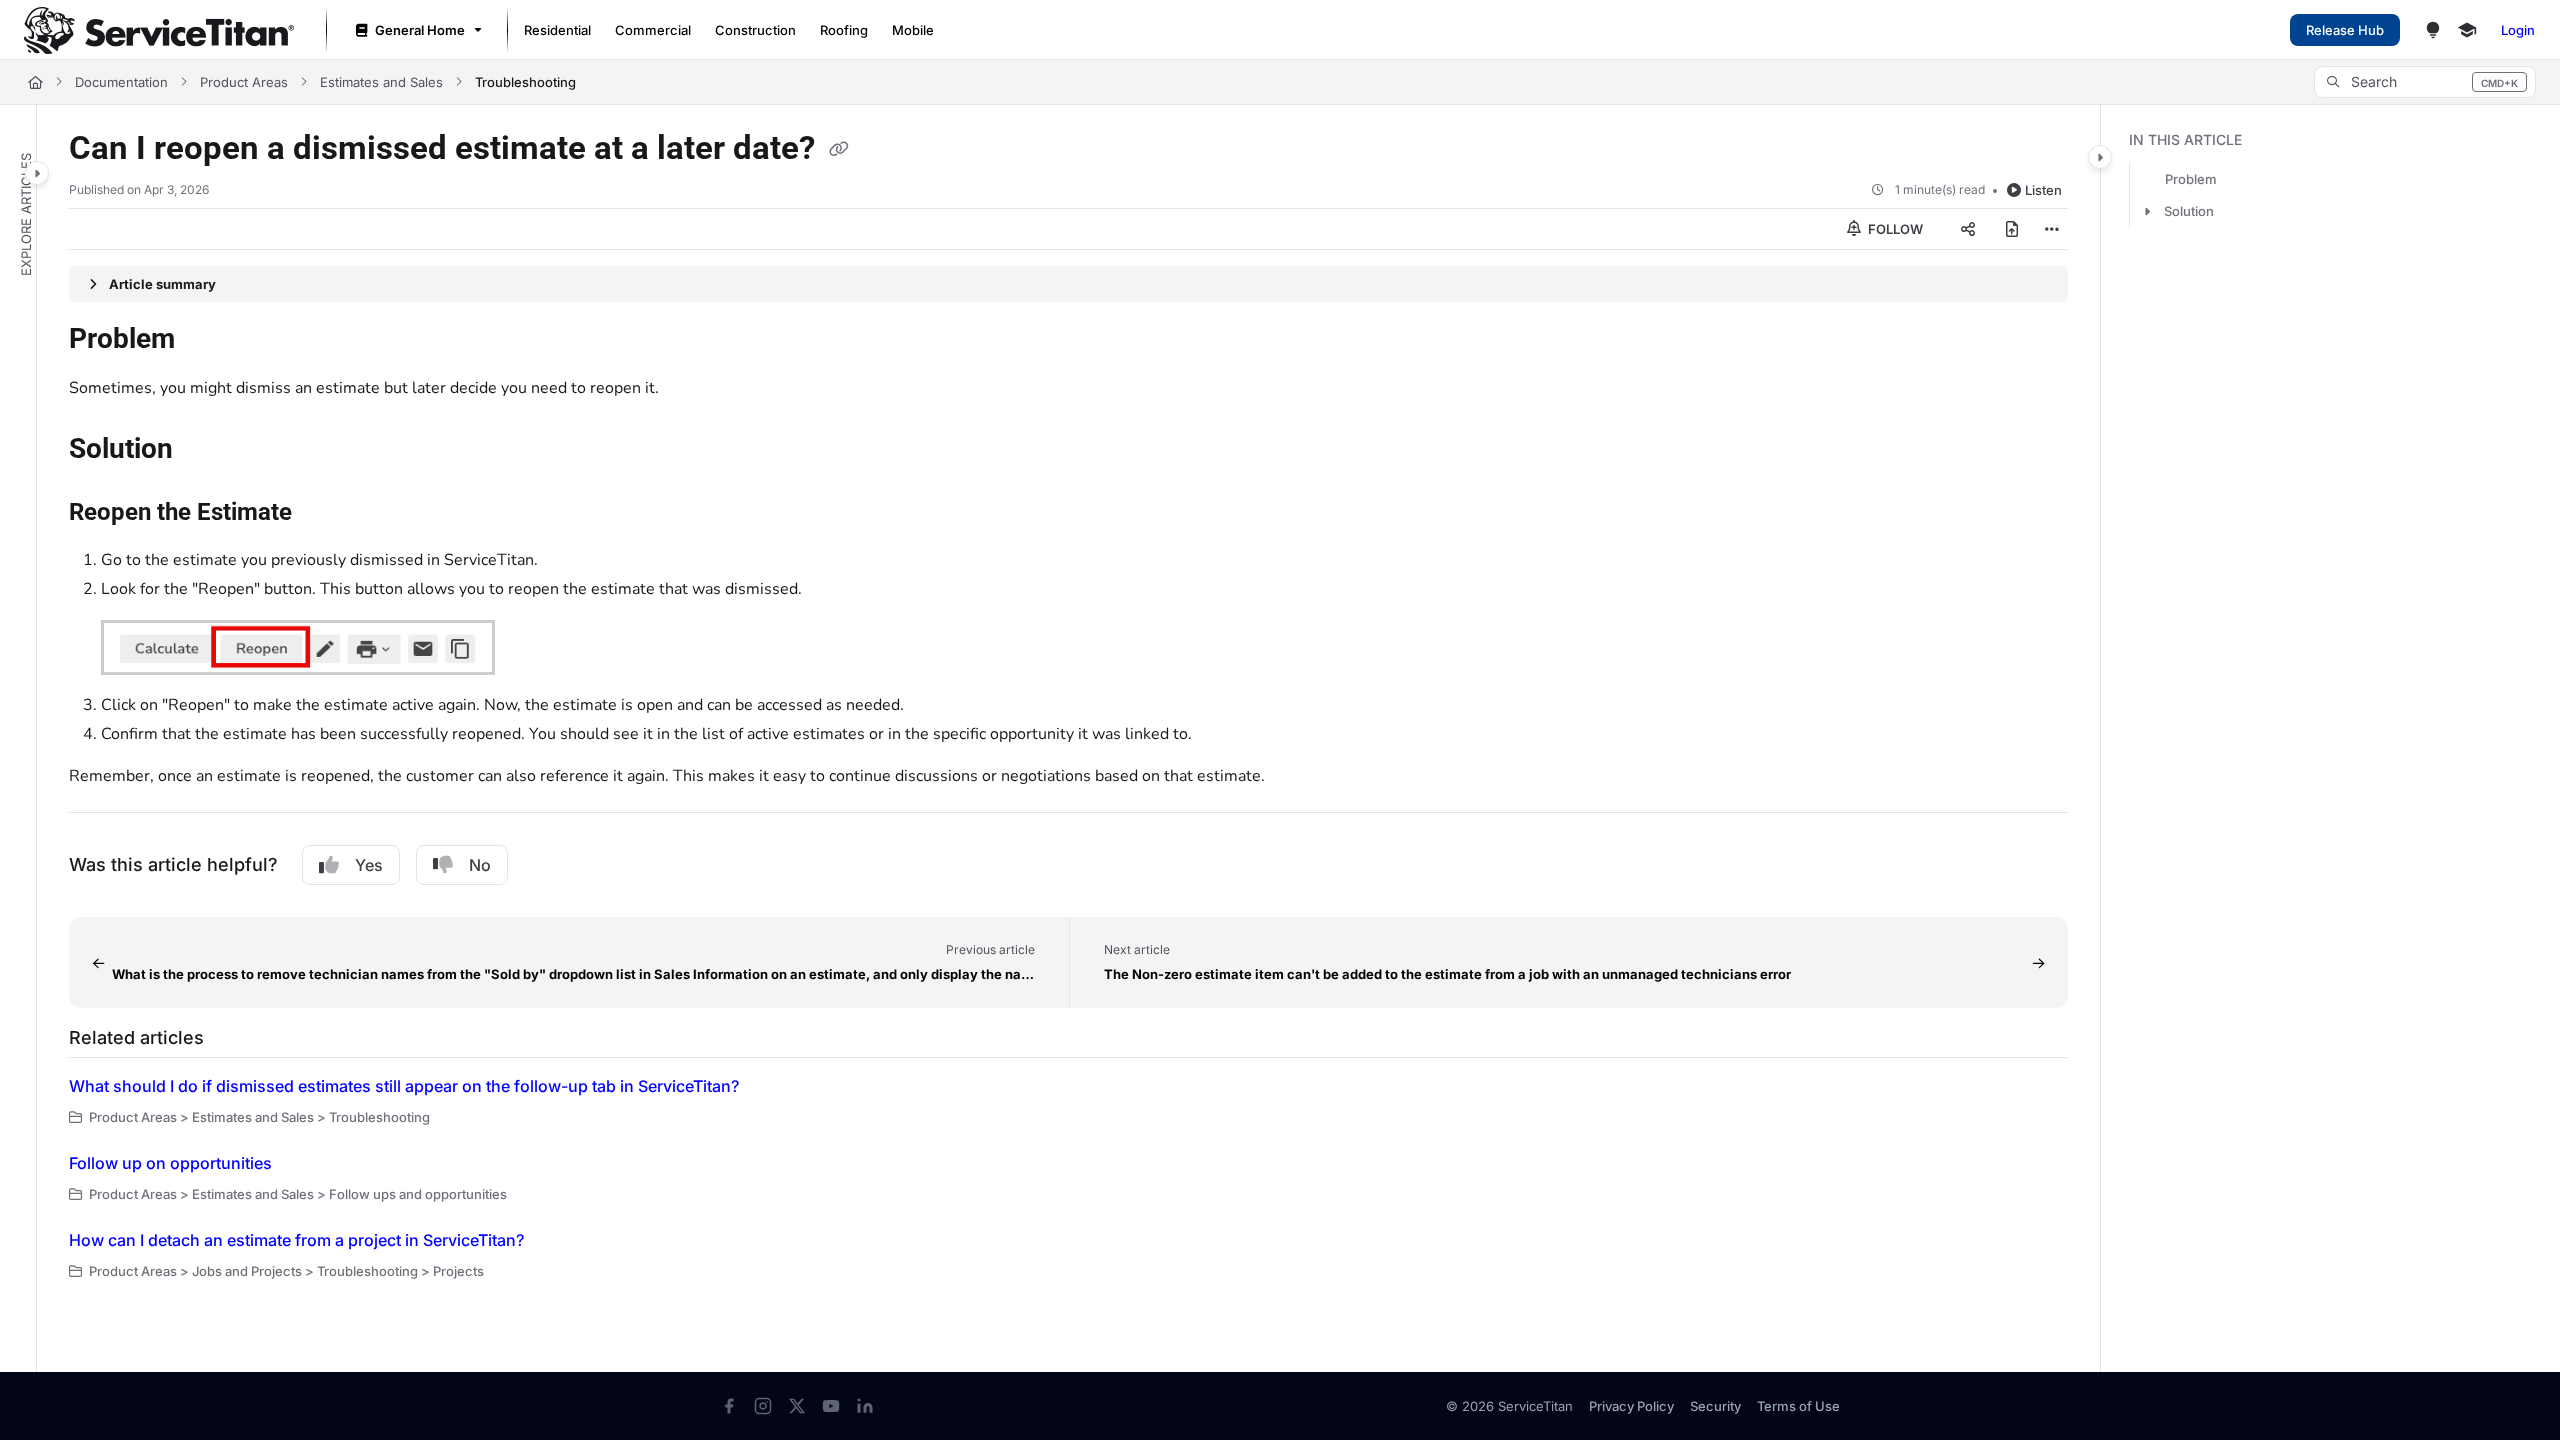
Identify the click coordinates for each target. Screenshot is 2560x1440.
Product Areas (244, 82)
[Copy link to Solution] (205, 451)
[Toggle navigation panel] (37, 173)
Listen (2043, 190)
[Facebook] (729, 1406)
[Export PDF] (2012, 229)
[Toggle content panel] (2100, 157)
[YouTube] (831, 1406)
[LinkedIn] (865, 1406)
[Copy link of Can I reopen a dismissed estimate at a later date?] (839, 150)
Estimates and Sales (381, 82)
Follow (1894, 229)
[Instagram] (763, 1406)
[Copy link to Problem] (207, 341)
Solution (2189, 211)
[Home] (159, 30)
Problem (2191, 179)
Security (1715, 1406)
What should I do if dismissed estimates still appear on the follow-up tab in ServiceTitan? (404, 1086)
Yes (369, 865)
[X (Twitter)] (797, 1406)
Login (2518, 30)
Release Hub (2345, 30)
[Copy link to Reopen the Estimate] (324, 514)
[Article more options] (2052, 229)
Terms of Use (1798, 1406)
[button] (2425, 82)
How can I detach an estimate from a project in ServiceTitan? (296, 1240)
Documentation (121, 82)
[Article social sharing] (1968, 229)
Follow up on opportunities (170, 1163)
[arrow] (2147, 211)
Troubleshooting (525, 82)
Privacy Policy (1631, 1406)
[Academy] (2467, 30)
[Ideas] (2433, 30)
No (480, 865)
